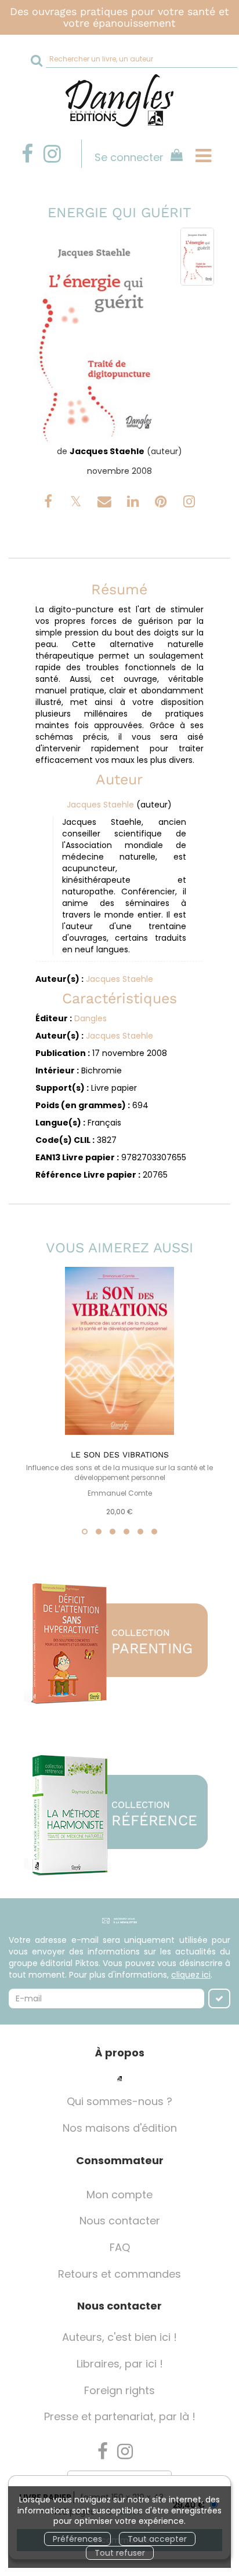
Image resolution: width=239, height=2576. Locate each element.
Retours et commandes (119, 2274)
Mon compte (119, 2195)
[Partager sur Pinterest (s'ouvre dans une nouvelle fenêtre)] (162, 503)
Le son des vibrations (120, 1455)
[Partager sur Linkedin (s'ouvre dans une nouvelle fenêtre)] (134, 503)
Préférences (77, 2539)
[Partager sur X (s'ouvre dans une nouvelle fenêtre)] (77, 503)
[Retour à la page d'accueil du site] (119, 101)
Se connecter (129, 157)
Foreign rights (119, 2390)
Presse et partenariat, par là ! (120, 2416)
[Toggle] (203, 156)
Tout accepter (157, 2539)
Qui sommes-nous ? (119, 2101)
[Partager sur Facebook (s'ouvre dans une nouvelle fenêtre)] (50, 503)
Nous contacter (120, 2221)
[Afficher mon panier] (174, 157)
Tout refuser (120, 2553)
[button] (94, 336)
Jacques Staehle (107, 451)
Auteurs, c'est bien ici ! (119, 2337)
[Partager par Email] (106, 503)
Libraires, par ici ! (120, 2364)
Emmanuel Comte (120, 1493)
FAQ (120, 2247)
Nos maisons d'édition (120, 2128)
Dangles (90, 1018)
